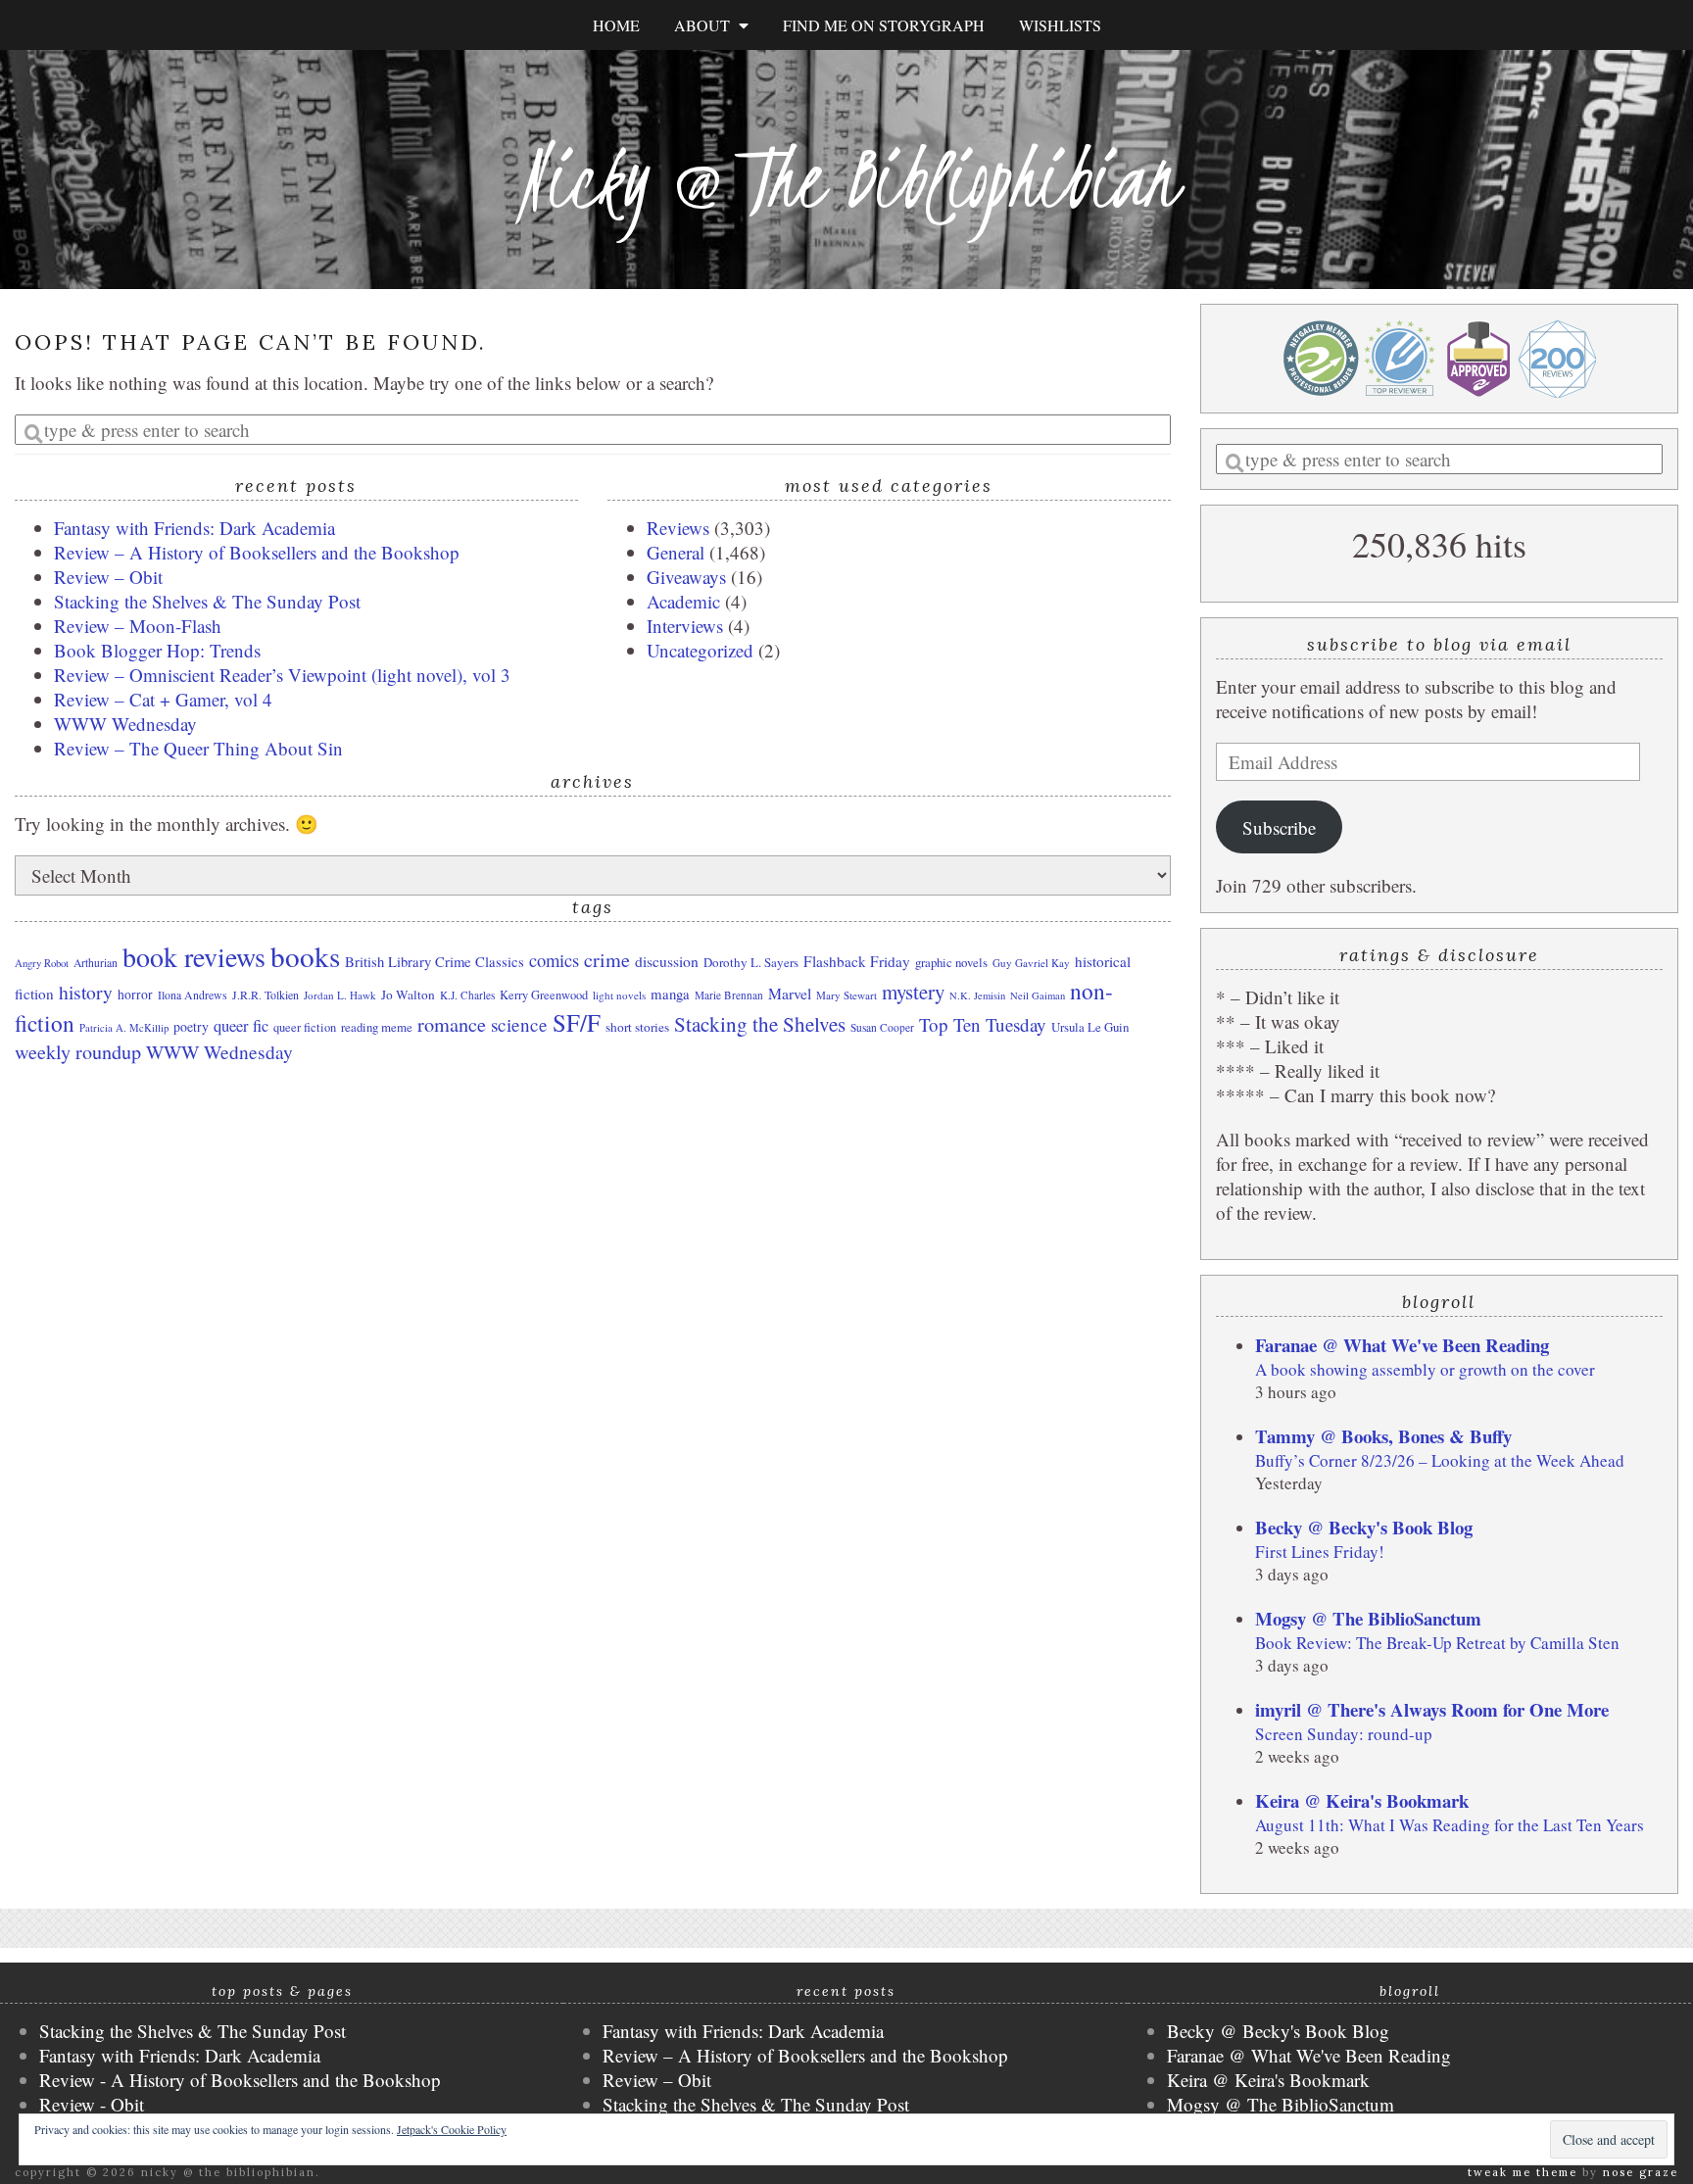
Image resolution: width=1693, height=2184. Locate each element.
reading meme (377, 1027)
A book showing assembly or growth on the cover (1425, 1369)
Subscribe (1279, 827)
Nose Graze (1641, 2172)
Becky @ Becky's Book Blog (1364, 1527)
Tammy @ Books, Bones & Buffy (1383, 1436)
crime (607, 960)
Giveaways (686, 577)
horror (135, 995)
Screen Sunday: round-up (1344, 1734)
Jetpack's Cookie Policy (452, 2129)
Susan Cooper (882, 1027)
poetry (191, 1026)
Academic (683, 601)
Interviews (685, 626)
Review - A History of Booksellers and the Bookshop (240, 2080)
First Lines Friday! (1320, 1552)
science (519, 1024)
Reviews (678, 528)
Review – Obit (108, 577)
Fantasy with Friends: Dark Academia (194, 528)
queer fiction (305, 1027)
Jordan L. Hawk (340, 995)
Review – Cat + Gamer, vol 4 (163, 699)
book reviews (194, 956)
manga (670, 994)
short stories (637, 1027)
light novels (619, 995)
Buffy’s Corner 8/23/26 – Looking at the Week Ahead (1440, 1460)
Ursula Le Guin (1090, 1027)
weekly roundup (78, 1052)
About (706, 25)
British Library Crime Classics (435, 961)
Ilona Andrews (193, 995)
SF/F (577, 1022)
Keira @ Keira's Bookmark (1362, 1800)
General (676, 552)
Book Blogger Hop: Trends (157, 650)
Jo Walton (408, 995)
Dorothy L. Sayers (751, 962)
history (86, 992)
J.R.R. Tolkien (266, 995)
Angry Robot (42, 963)
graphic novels (951, 962)
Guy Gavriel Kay (1031, 963)
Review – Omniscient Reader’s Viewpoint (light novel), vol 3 (282, 675)
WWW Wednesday (125, 724)
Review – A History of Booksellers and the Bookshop (257, 552)
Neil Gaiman (1038, 995)
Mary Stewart (846, 995)
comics (554, 960)
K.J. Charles (467, 995)
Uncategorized (700, 650)
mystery (913, 992)
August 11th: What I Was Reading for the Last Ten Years (1450, 1825)
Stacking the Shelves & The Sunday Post (207, 601)
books (305, 956)
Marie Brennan (729, 995)
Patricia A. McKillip (124, 1028)
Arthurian (96, 963)
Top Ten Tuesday (983, 1024)
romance (452, 1024)
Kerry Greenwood (544, 995)
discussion (667, 961)
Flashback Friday (857, 961)
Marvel (790, 993)
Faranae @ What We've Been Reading (1402, 1345)
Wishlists (1060, 25)
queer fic (241, 1026)
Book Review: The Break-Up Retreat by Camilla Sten (1437, 1643)
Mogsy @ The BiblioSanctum (1368, 1618)
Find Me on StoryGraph (884, 25)
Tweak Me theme (1523, 2172)
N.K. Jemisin (977, 995)
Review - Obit (92, 2104)
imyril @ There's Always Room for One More (1432, 1709)
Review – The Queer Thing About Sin (198, 748)
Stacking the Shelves (760, 1024)
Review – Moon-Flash (138, 626)
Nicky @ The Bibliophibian (846, 179)
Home (616, 25)
